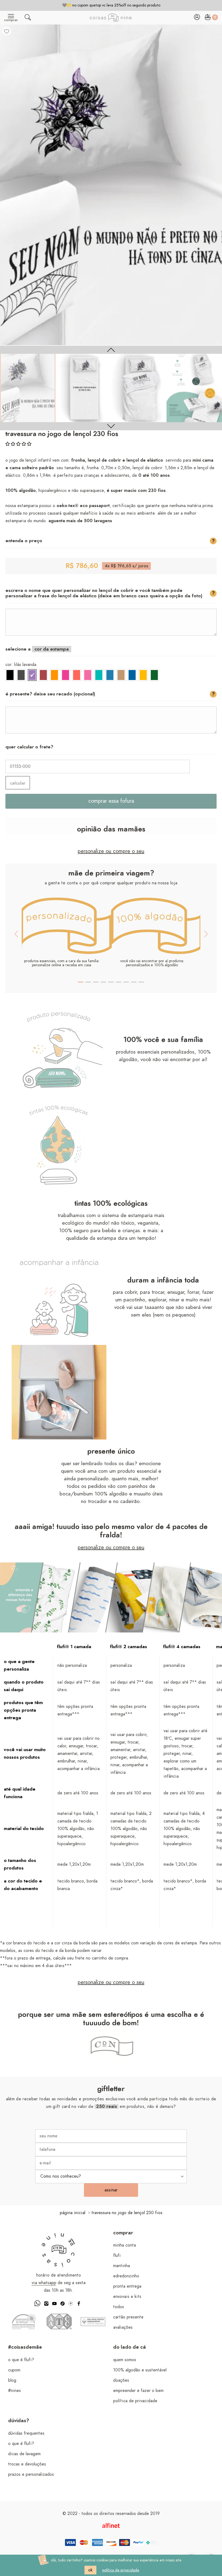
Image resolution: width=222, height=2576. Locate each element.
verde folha (154, 675)
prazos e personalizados (31, 2474)
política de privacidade (135, 2401)
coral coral (77, 675)
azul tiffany (99, 675)
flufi (117, 2255)
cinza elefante (21, 675)
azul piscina (132, 675)
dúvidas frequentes (26, 2433)
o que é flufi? (21, 2360)
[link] (28, 388)
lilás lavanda (32, 675)
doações (121, 2380)
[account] (197, 19)
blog (12, 2380)
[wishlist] (7, 31)
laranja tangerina (54, 675)
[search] (28, 19)
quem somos (125, 2360)
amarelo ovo (143, 675)
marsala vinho (43, 675)
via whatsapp (44, 2283)
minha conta (125, 2245)
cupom (14, 2370)
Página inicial (73, 2213)
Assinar (111, 2190)
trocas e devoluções (27, 2464)
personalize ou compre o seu (111, 851)
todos (119, 2307)
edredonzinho (126, 2276)
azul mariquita (110, 675)
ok (90, 2570)
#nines (14, 2391)
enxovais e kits (127, 2297)
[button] (18, 444)
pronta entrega (127, 2286)
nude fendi (121, 675)
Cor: (21, 665)
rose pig (88, 675)
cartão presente (128, 2317)
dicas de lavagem (24, 2454)
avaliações (123, 2327)
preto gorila (10, 675)
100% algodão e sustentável (140, 2370)
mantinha (122, 2266)
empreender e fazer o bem (138, 2391)
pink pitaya (66, 675)
